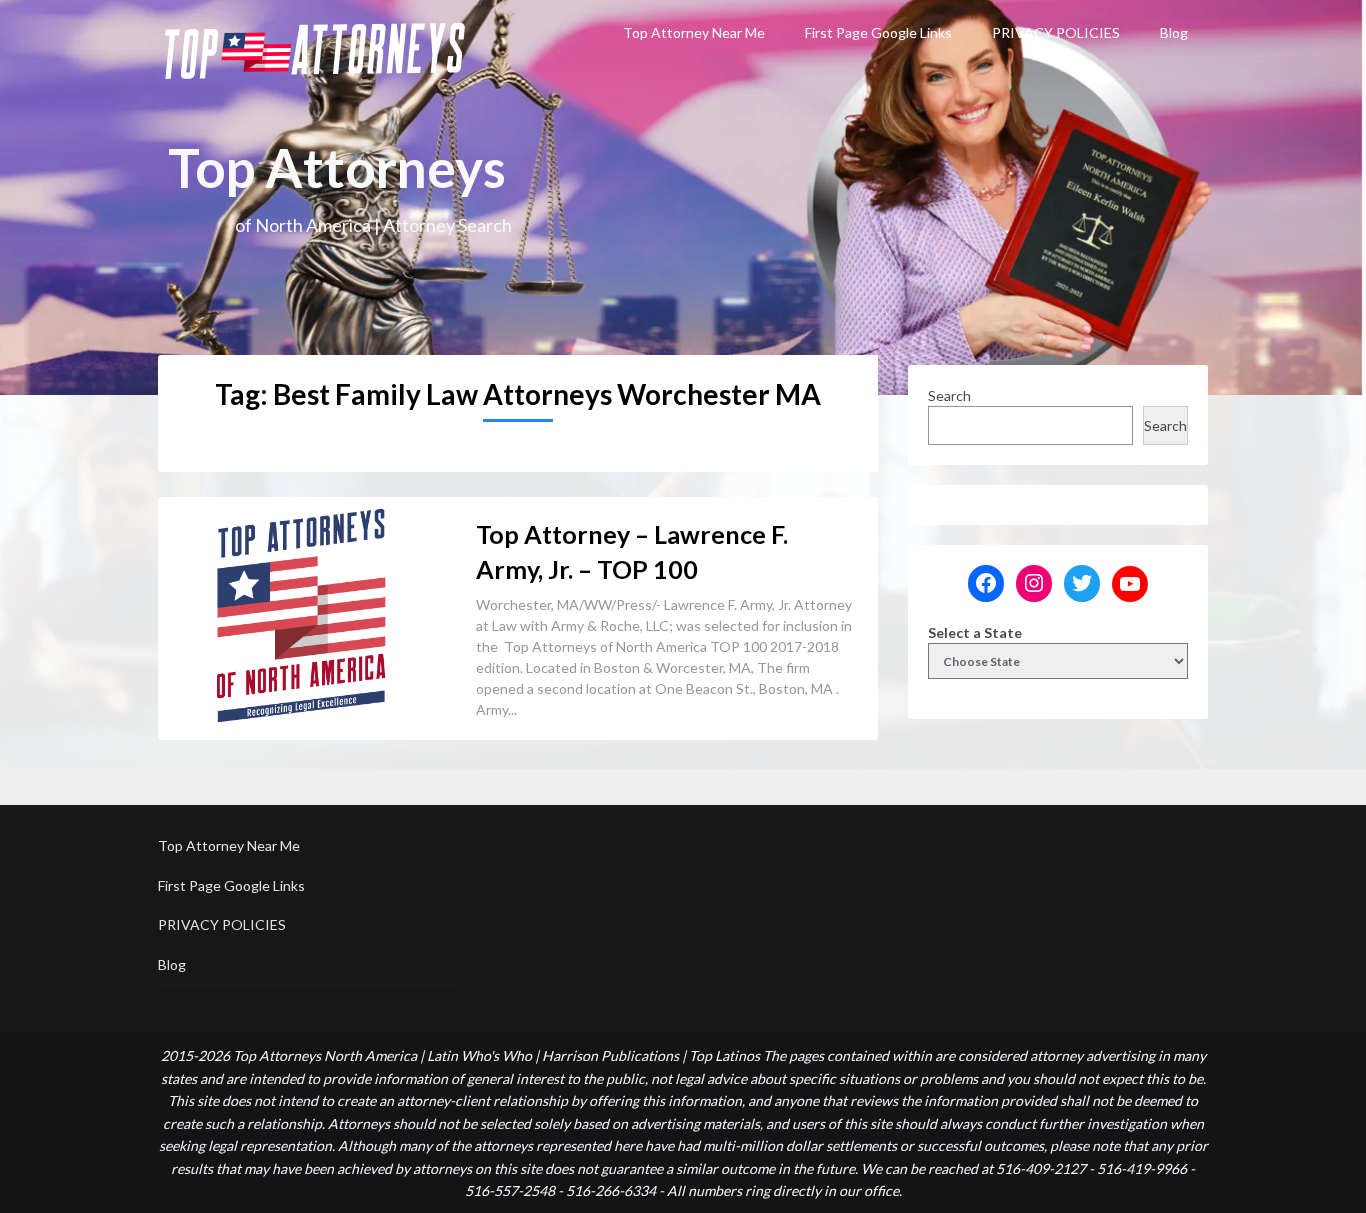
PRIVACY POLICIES (1056, 32)
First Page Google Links (878, 32)
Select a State (975, 632)
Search (949, 395)
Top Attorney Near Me (694, 32)
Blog (1174, 32)
